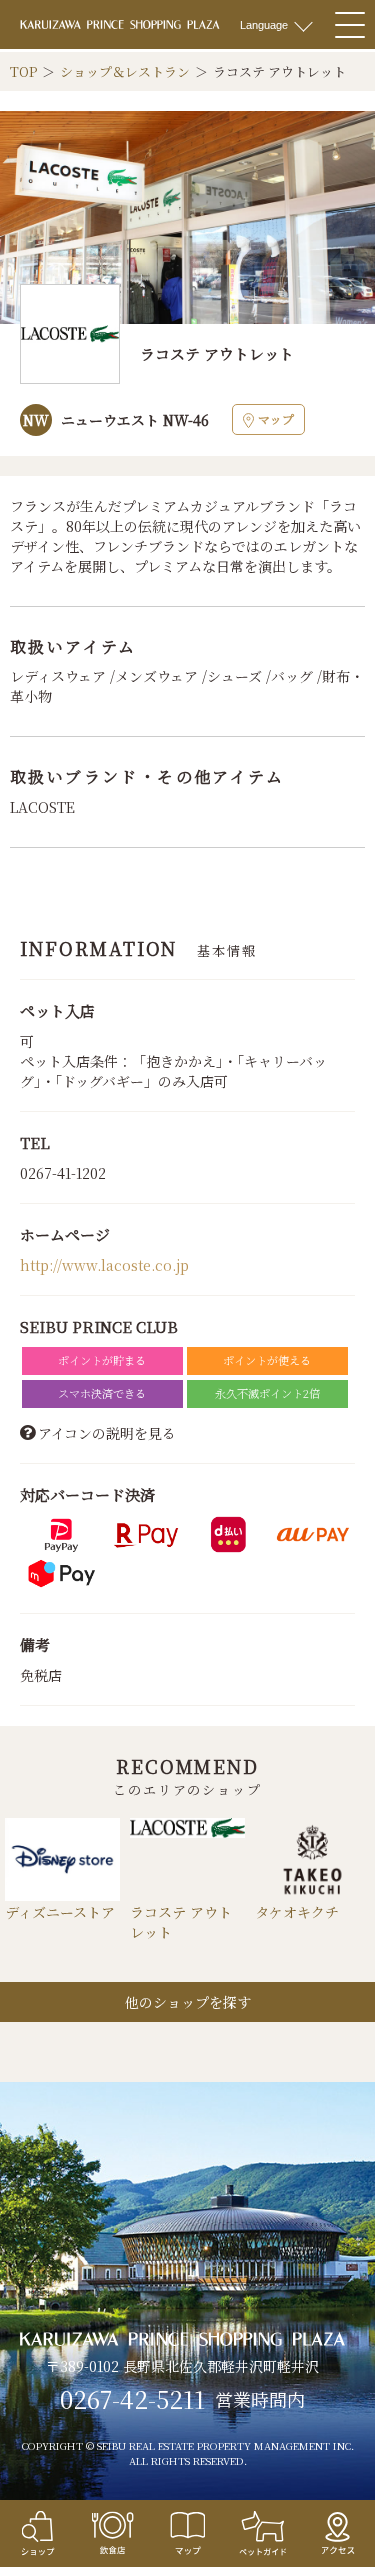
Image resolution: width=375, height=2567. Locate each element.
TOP (23, 71)
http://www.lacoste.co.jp (104, 1265)
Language (264, 25)
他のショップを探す (188, 2002)
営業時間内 (260, 2400)
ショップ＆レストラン (125, 71)
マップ (276, 418)
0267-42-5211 (132, 2399)
